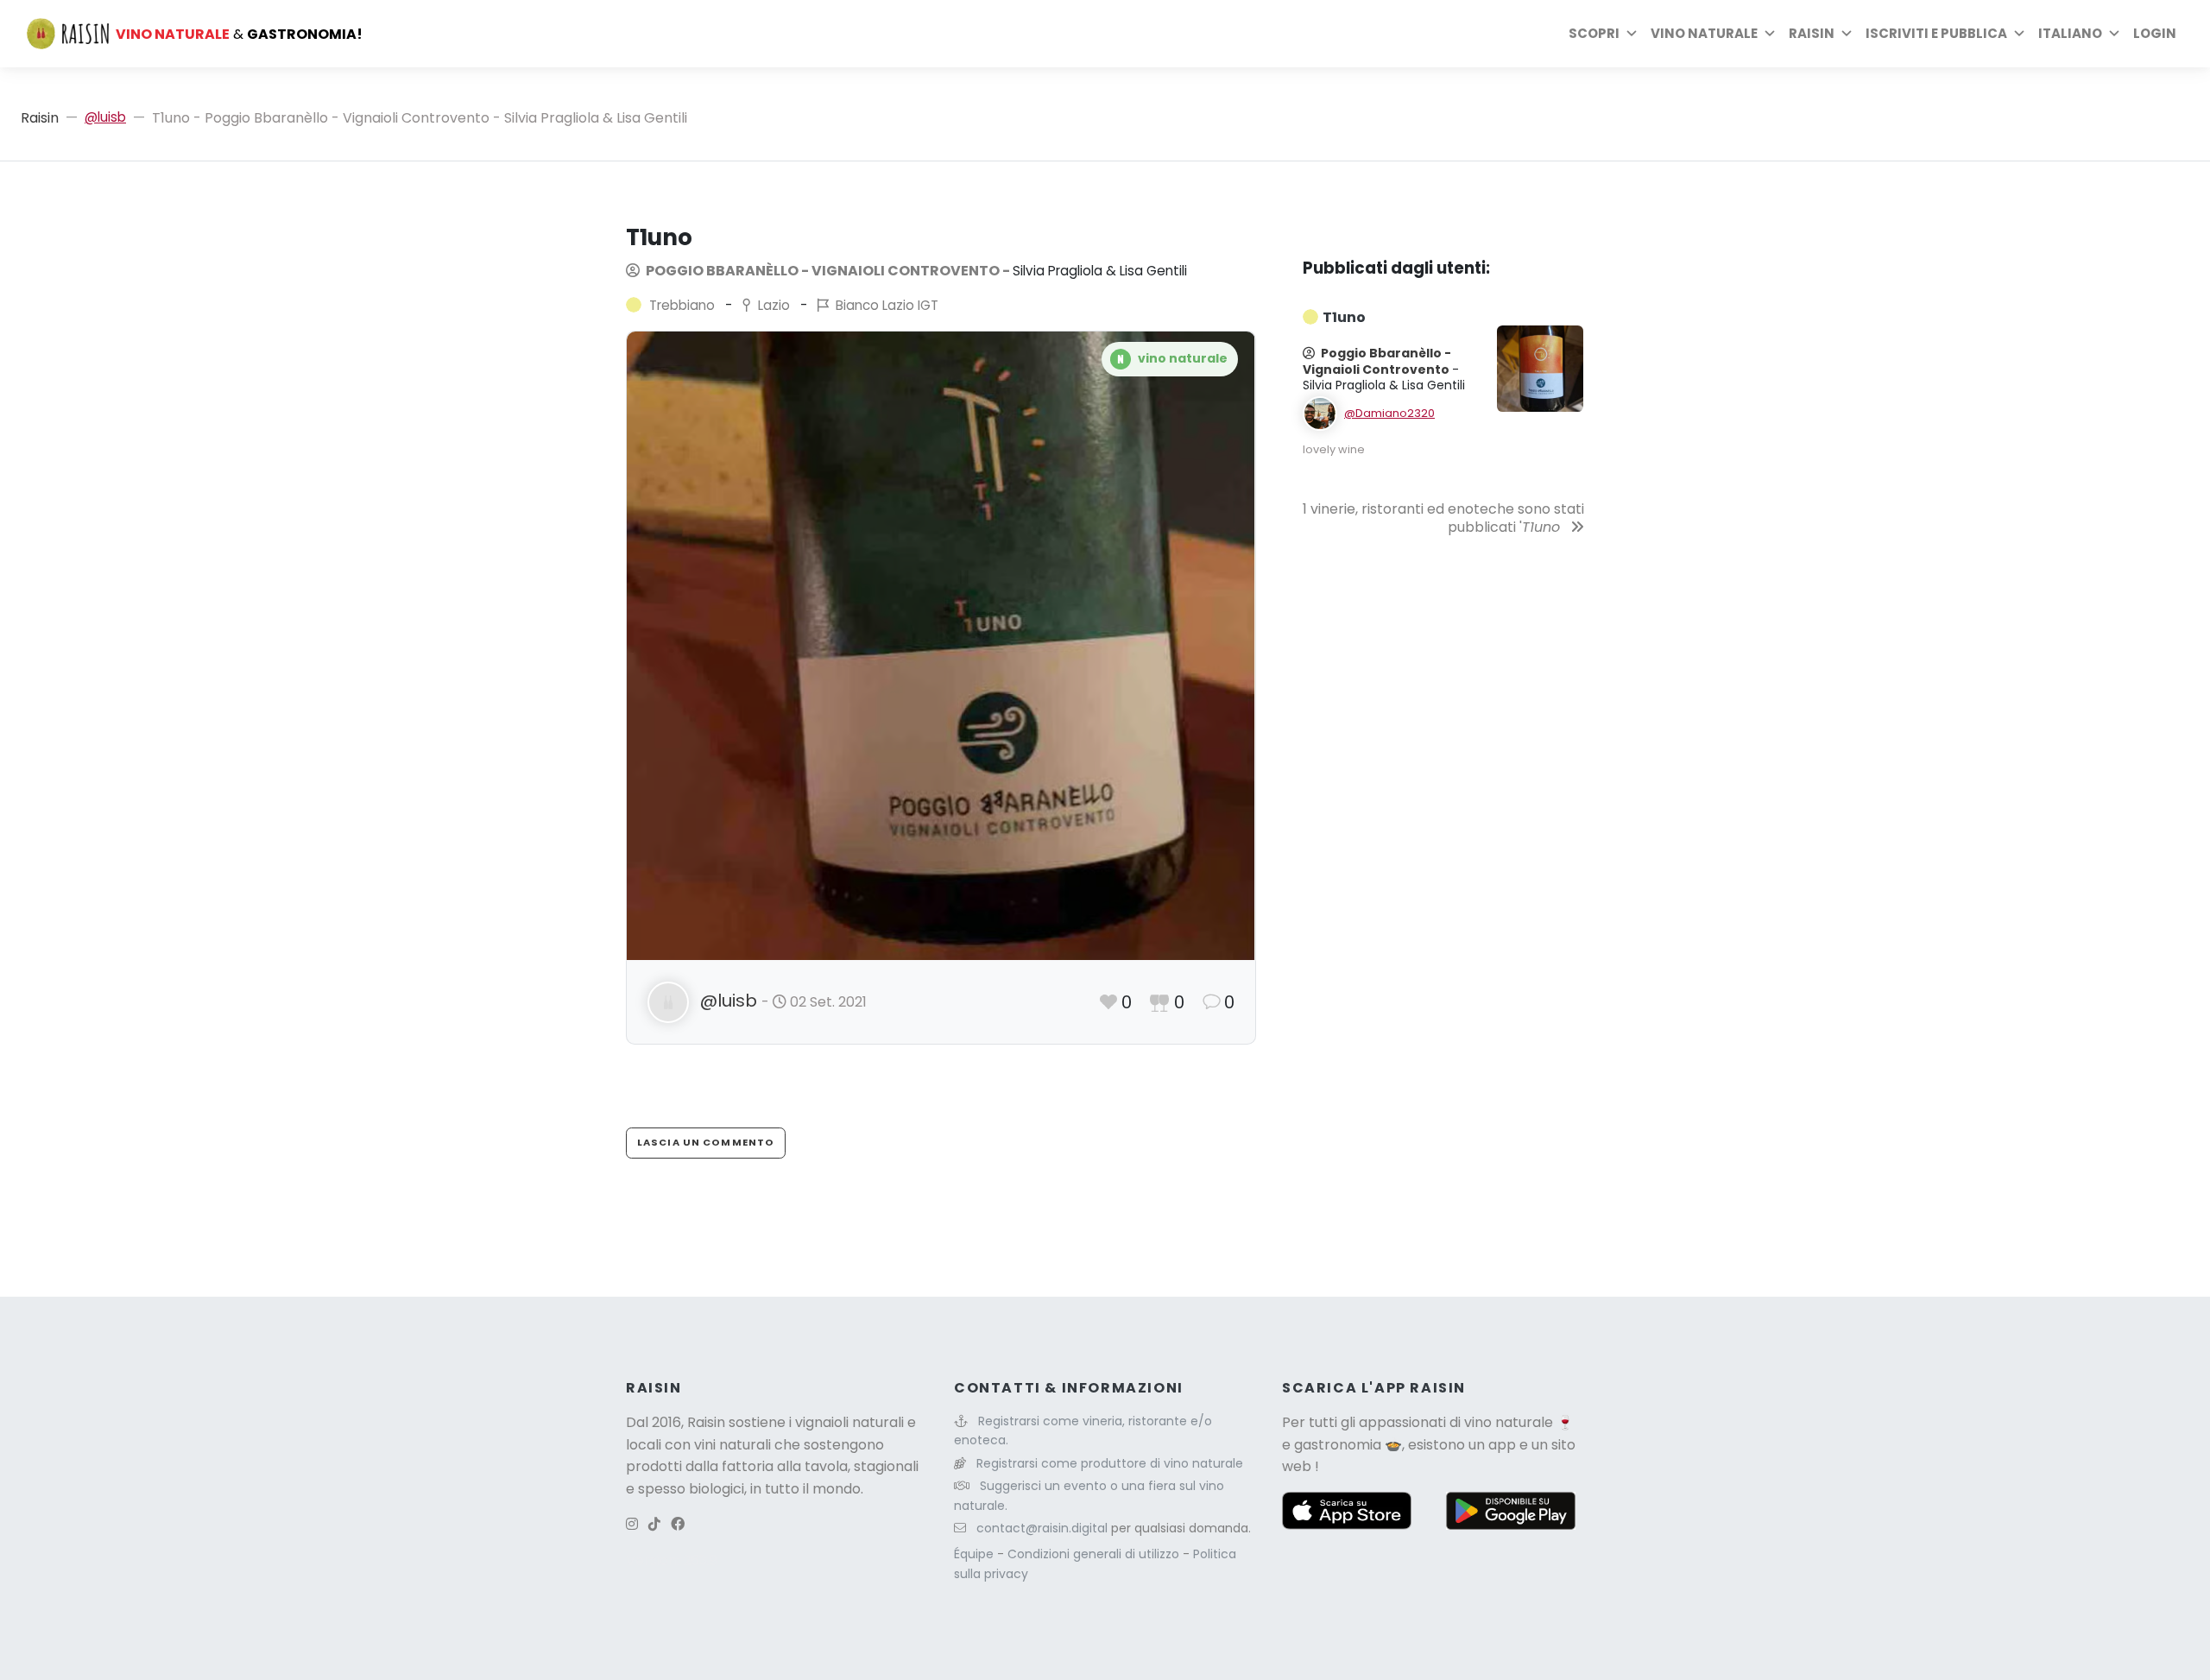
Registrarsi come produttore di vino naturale (1110, 1463)
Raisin (40, 118)
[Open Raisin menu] (1847, 34)
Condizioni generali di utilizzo (1095, 1554)
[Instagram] (632, 1524)
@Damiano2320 (1389, 413)
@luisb (105, 117)
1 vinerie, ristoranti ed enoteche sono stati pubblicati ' (1443, 518)
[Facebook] (678, 1524)
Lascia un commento (706, 1142)
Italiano (2070, 33)
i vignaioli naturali (846, 1422)
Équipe (976, 1554)
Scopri (1594, 33)
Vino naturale (1704, 33)
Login (2155, 33)
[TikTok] (654, 1524)
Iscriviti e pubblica (1936, 33)
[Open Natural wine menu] (1770, 34)
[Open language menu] (2114, 34)
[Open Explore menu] (1632, 34)
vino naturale (1509, 1422)
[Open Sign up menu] (2019, 34)
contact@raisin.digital (1042, 1528)
